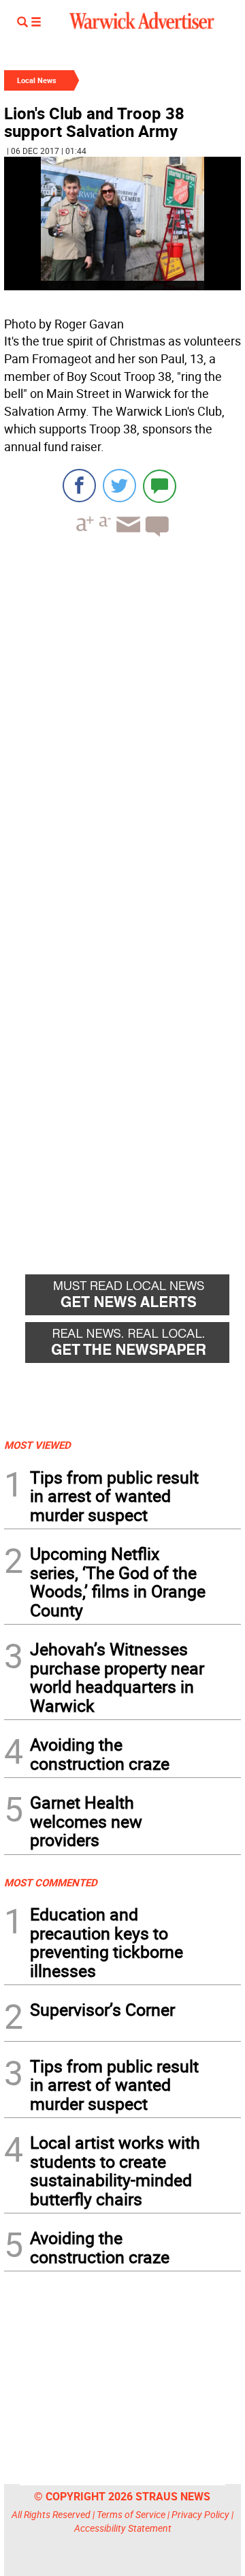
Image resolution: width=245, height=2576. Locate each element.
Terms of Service (131, 2514)
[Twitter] (119, 486)
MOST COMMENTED (51, 1882)
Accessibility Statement (123, 2528)
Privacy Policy (200, 2514)
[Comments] (160, 486)
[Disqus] (122, 721)
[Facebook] (79, 486)
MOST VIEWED (37, 1445)
